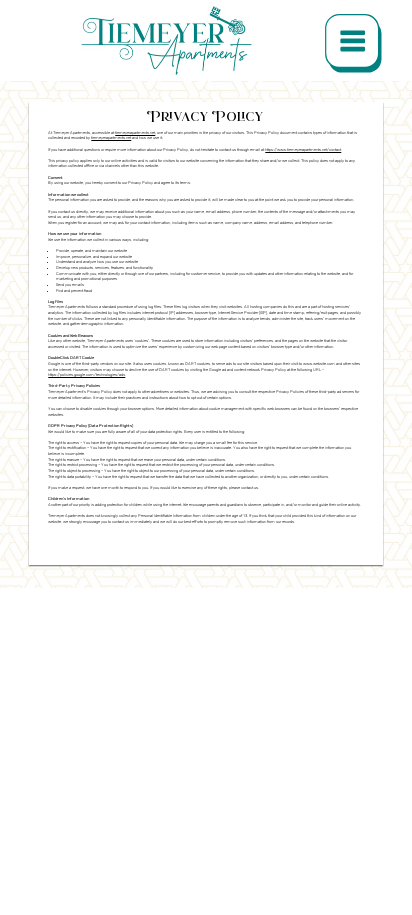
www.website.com (319, 363)
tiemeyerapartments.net (135, 132)
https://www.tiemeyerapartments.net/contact (303, 149)
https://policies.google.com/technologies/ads (86, 374)
